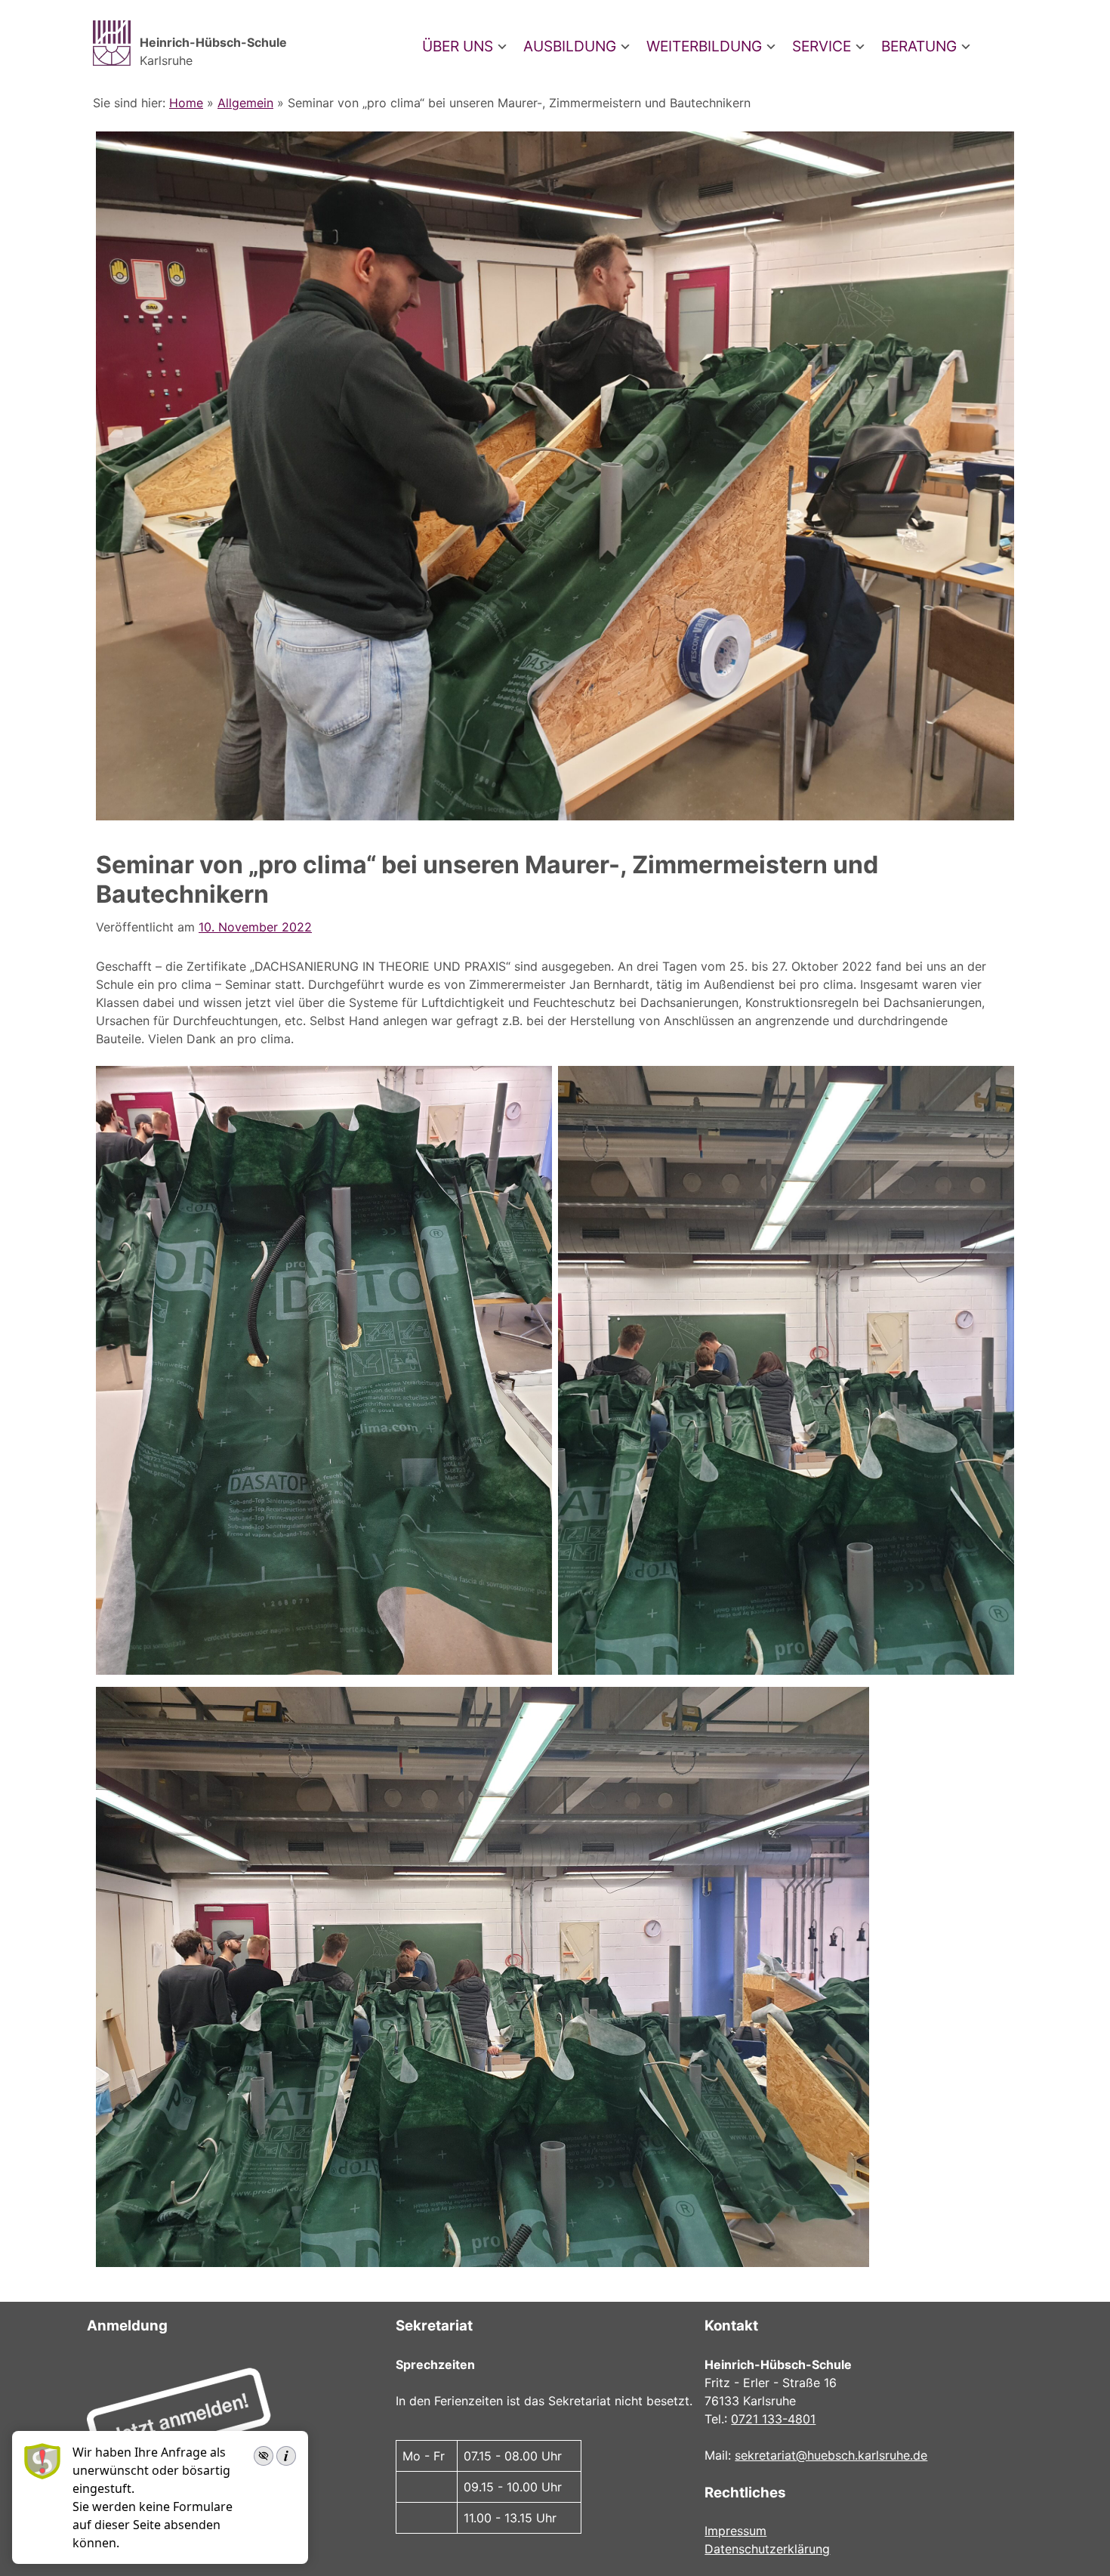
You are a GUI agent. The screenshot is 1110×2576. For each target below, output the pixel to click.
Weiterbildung (704, 46)
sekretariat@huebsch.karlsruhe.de (831, 2455)
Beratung (919, 46)
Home (186, 103)
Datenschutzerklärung (767, 2549)
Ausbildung (570, 46)
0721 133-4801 (773, 2419)
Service (822, 46)
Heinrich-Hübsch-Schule (213, 42)
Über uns (458, 46)
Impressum (735, 2531)
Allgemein (245, 103)
